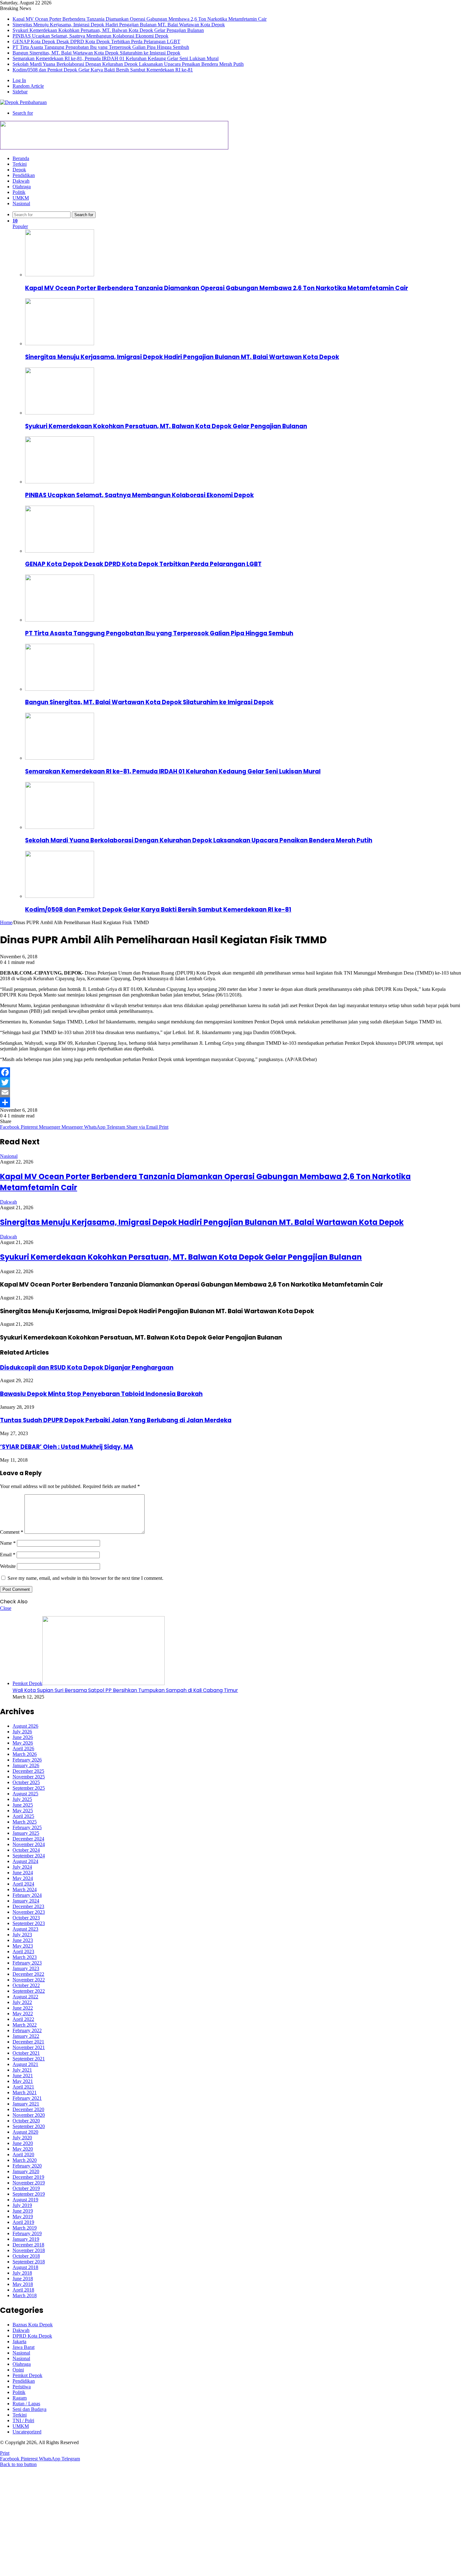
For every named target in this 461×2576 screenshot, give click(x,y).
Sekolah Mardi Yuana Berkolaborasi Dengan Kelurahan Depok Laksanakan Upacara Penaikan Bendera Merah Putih (128, 64)
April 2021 (23, 2087)
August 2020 (25, 2132)
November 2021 (29, 2047)
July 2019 (22, 2205)
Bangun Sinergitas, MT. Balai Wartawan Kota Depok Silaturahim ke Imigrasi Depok (96, 53)
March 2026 (25, 1754)
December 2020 (28, 2109)
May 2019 (23, 2217)
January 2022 (26, 2036)
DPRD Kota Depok (32, 2336)
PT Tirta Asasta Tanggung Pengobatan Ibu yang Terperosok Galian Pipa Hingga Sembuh (101, 47)
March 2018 (25, 2295)
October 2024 (26, 1850)
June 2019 (23, 2211)
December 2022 (28, 1974)
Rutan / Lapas (26, 2404)
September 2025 (29, 1788)
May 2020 (23, 2149)
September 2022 (29, 1991)
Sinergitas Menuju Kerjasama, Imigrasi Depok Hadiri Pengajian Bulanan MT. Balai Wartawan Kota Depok (119, 25)
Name (8, 1543)
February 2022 (27, 2030)
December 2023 (28, 1906)
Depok (19, 170)
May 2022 (23, 2014)
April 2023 (23, 1952)
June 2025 (23, 1805)
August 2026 (25, 1726)
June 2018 (23, 2279)
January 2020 (26, 2171)
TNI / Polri (23, 2420)
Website (8, 1566)
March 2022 (25, 2025)
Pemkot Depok (27, 2375)
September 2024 (29, 1856)
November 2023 (29, 1912)
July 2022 (22, 2002)
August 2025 (25, 1794)
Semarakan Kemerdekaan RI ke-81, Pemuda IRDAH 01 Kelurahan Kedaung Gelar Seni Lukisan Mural (116, 58)
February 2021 (27, 2098)
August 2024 (25, 1861)
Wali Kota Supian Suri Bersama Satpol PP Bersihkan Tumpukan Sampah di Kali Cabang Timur (125, 1690)
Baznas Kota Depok (33, 2325)
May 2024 (23, 1878)
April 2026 (23, 1749)
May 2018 (23, 2284)
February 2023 (27, 1963)
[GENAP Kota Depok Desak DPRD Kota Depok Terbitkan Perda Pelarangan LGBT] (60, 551)
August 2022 (25, 1997)
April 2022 (23, 2019)
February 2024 (27, 1895)
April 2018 (23, 2290)
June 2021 (23, 2076)
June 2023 (23, 1940)
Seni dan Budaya (29, 2409)
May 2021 (23, 2081)
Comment (12, 1532)
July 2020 (22, 2138)
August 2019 (25, 2200)
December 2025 (28, 1771)
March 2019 (25, 2228)
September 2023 (29, 1923)
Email (8, 1555)
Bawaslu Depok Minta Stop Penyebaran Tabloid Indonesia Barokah (101, 1394)
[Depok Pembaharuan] (23, 102)
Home (6, 922)
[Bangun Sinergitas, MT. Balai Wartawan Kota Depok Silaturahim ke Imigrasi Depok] (60, 689)
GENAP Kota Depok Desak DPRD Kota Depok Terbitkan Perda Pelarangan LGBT (96, 42)
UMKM (21, 198)
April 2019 (23, 2222)
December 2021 (28, 2042)
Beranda (21, 158)
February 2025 (27, 1827)
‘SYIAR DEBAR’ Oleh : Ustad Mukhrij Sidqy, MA (67, 1447)
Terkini (20, 164)
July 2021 (22, 2070)
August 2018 (25, 2267)
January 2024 (26, 1901)
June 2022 (23, 2008)
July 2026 (22, 1732)
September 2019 (29, 2194)
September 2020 (29, 2126)
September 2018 (29, 2262)
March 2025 (25, 1822)
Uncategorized (27, 2432)
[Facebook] (230, 1072)
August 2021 (25, 2064)
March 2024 (25, 1889)
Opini (18, 2370)
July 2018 (22, 2273)
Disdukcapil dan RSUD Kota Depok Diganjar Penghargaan (87, 1368)
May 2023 (23, 1946)
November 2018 (29, 2250)
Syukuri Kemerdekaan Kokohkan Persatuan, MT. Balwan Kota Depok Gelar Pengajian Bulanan (108, 30)
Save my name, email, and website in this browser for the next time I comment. (85, 1578)
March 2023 (25, 1957)
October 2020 (26, 2121)
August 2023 (25, 1929)
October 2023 (26, 1918)
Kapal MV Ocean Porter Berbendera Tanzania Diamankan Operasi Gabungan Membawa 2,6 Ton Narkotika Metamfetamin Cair (140, 19)
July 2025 (22, 1799)
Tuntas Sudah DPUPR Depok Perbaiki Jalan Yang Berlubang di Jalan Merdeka (116, 1420)
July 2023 (22, 1935)
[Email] (230, 1092)
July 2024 (22, 1867)
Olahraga (22, 187)
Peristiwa (22, 2387)
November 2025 (29, 1777)
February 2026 (27, 1760)
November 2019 (29, 2183)
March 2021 (25, 2092)
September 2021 (29, 2059)
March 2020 (25, 2160)
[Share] (230, 1102)
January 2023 (26, 1968)
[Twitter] (230, 1082)
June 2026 (23, 1737)
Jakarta (19, 2342)
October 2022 (26, 1985)
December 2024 (28, 1839)
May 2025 (23, 1811)
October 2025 (26, 1782)
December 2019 (28, 2177)
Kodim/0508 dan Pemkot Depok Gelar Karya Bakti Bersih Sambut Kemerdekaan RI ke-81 (103, 70)
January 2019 (26, 2239)
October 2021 (26, 2053)
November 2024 (29, 1844)
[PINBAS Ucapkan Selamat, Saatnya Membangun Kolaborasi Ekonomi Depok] (60, 482)
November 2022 (29, 1980)
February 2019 (27, 2233)
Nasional (21, 203)
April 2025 (23, 1816)
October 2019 (26, 2188)
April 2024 (23, 1884)
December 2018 (28, 2245)
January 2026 (26, 1765)
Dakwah (21, 181)
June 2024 (23, 1873)
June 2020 (23, 2143)
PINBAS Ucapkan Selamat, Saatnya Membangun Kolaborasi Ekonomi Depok (90, 36)
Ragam (20, 2398)
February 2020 (27, 2166)
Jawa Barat (24, 2347)
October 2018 (26, 2256)
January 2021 (26, 2104)
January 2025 (26, 1833)
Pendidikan (24, 175)
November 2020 (29, 2115)
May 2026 (23, 1743)
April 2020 (23, 2154)
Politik (19, 192)
